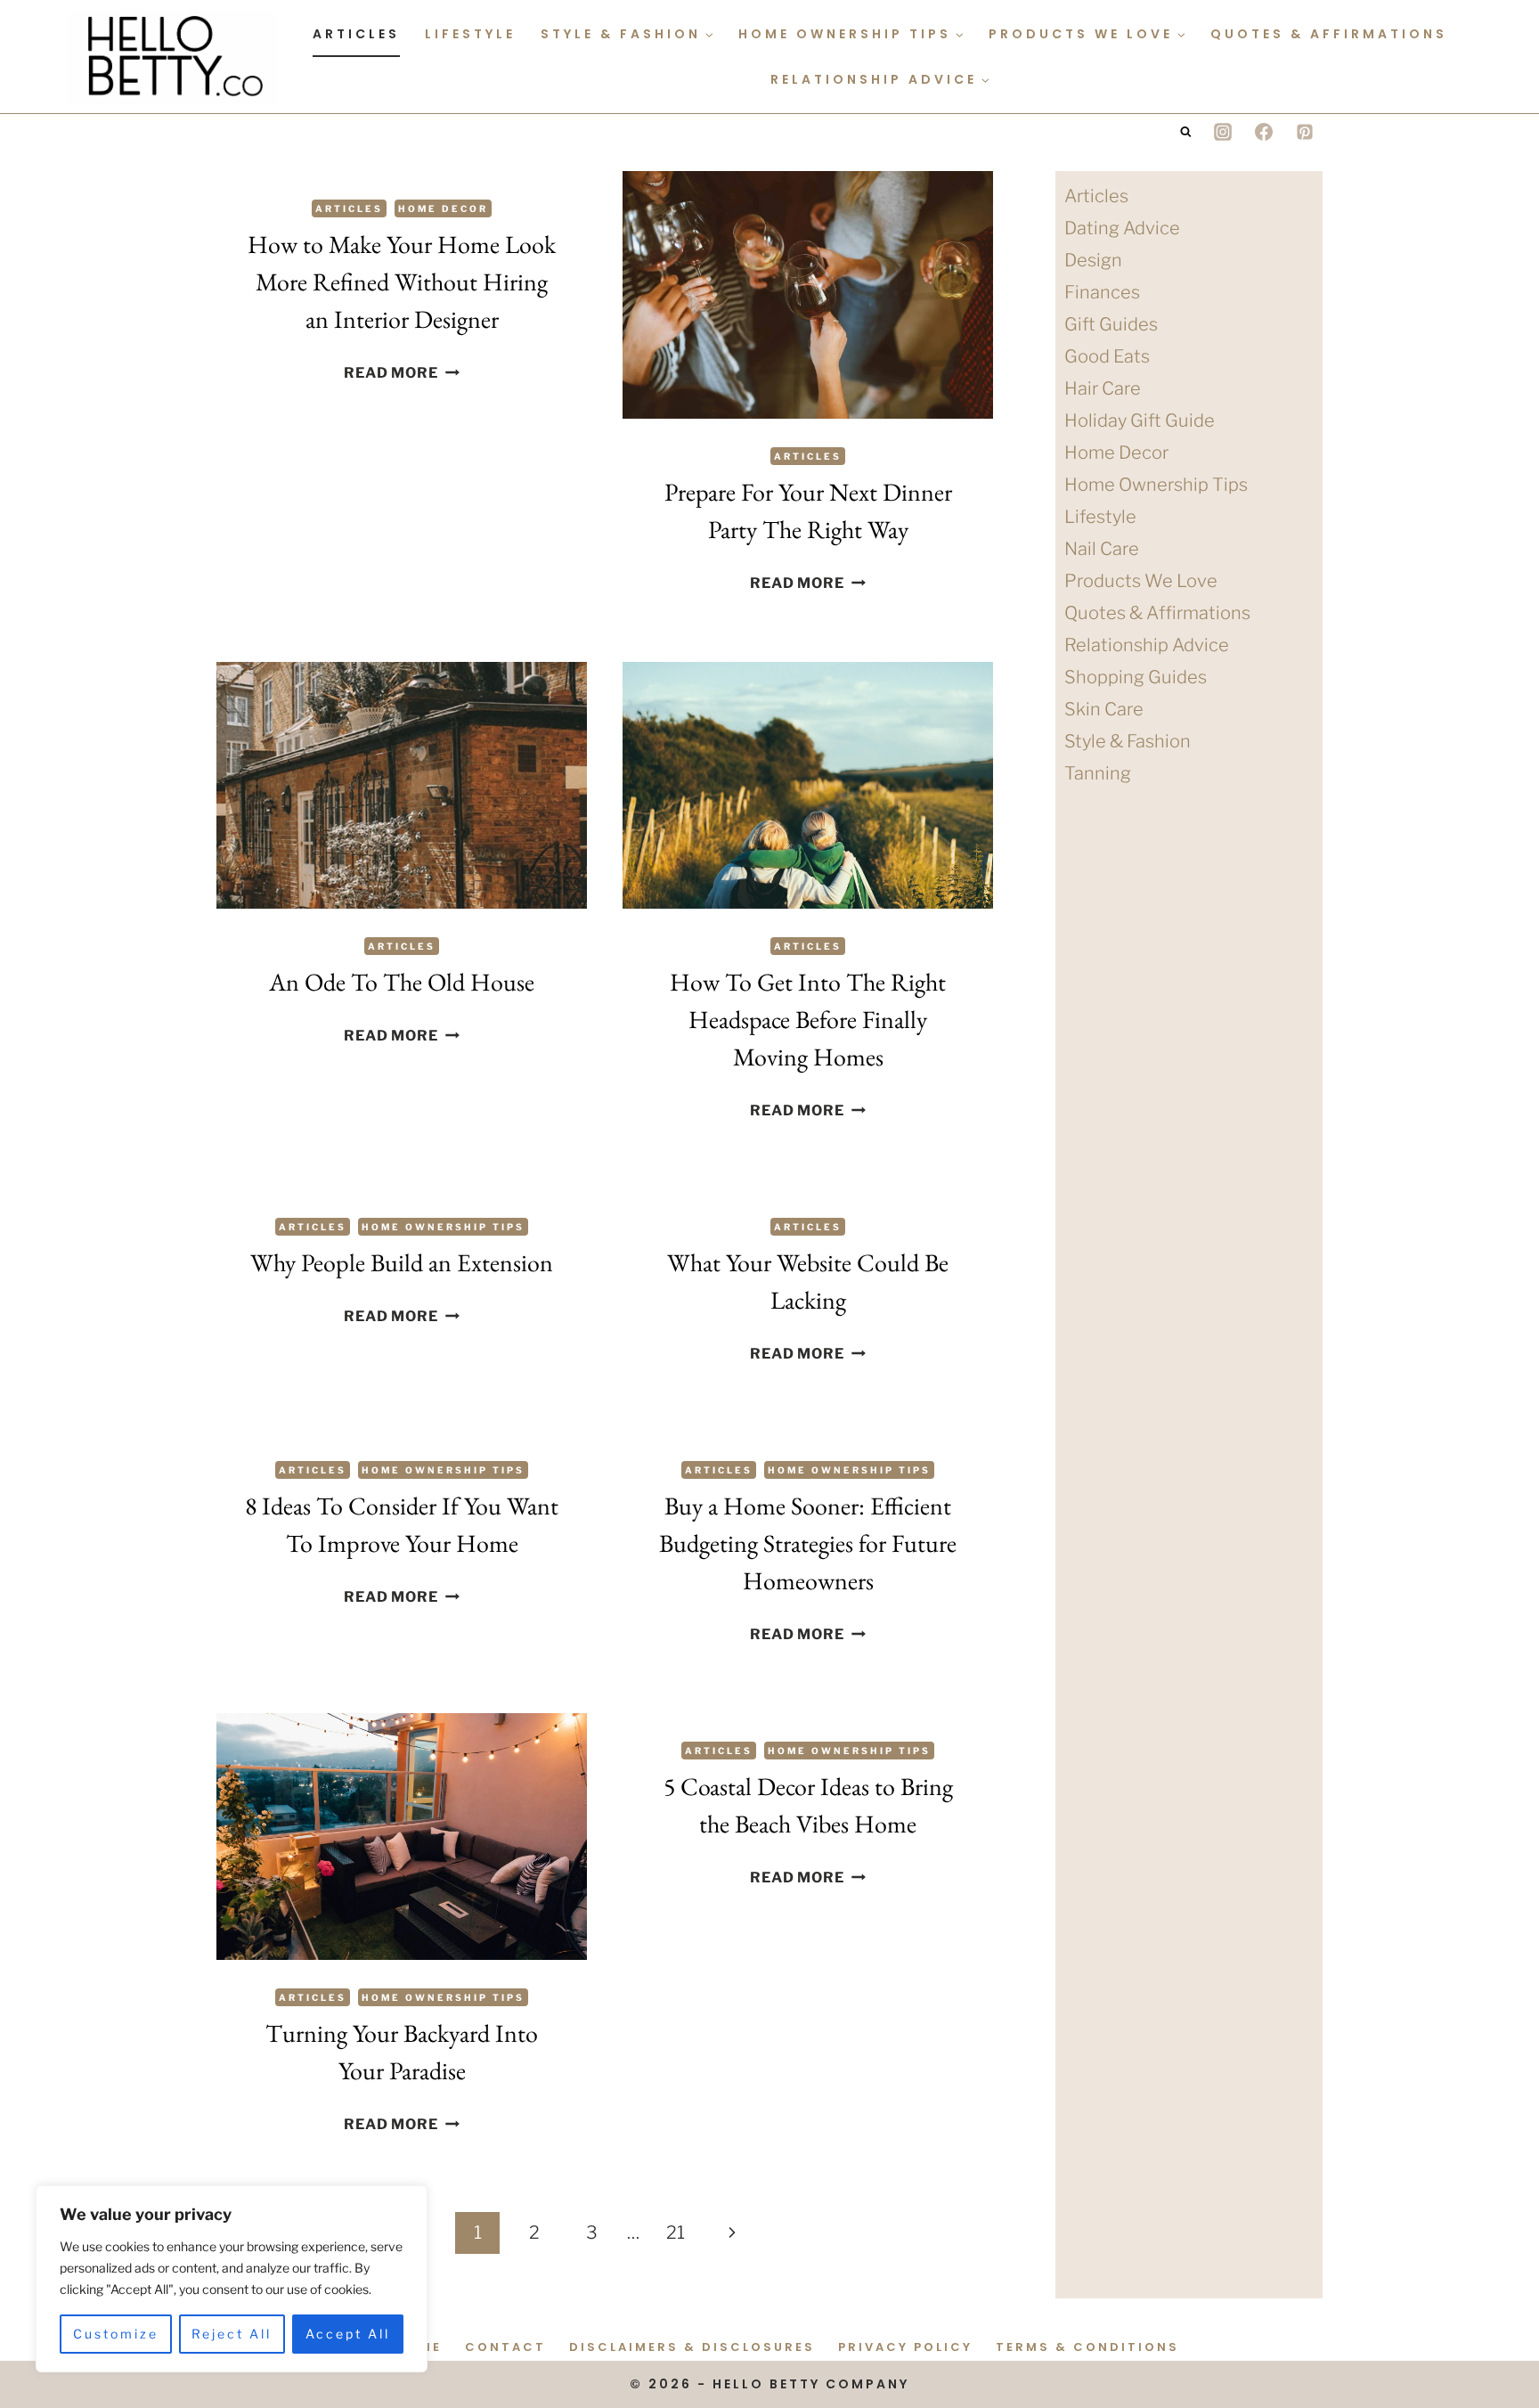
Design (1093, 260)
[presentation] (808, 294)
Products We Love (1141, 581)
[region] (232, 2279)
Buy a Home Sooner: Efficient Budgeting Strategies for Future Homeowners (808, 1543)
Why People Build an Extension (402, 1262)
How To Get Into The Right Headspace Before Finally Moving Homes (808, 1019)
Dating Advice (1122, 228)
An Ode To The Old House (402, 982)
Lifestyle (470, 34)
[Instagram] (1223, 132)
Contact (505, 2347)
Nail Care (1102, 549)
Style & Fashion (1128, 741)
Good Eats (1107, 356)
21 (676, 2233)
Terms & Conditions (1087, 2347)
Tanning (1098, 773)
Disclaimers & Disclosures (692, 2347)
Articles (356, 34)
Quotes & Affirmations (1329, 34)
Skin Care (1104, 709)
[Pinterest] (1305, 132)
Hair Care (1103, 388)
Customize (116, 2334)
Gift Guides (1111, 324)
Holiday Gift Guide (1140, 420)
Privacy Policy (905, 2347)
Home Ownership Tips (443, 1227)
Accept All (348, 2334)
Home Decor (443, 208)
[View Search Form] (1186, 132)
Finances (1102, 292)
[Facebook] (1264, 132)
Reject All (232, 2334)
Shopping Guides (1136, 677)
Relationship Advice (1147, 645)
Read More (401, 373)
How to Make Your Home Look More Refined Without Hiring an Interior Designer (402, 282)
